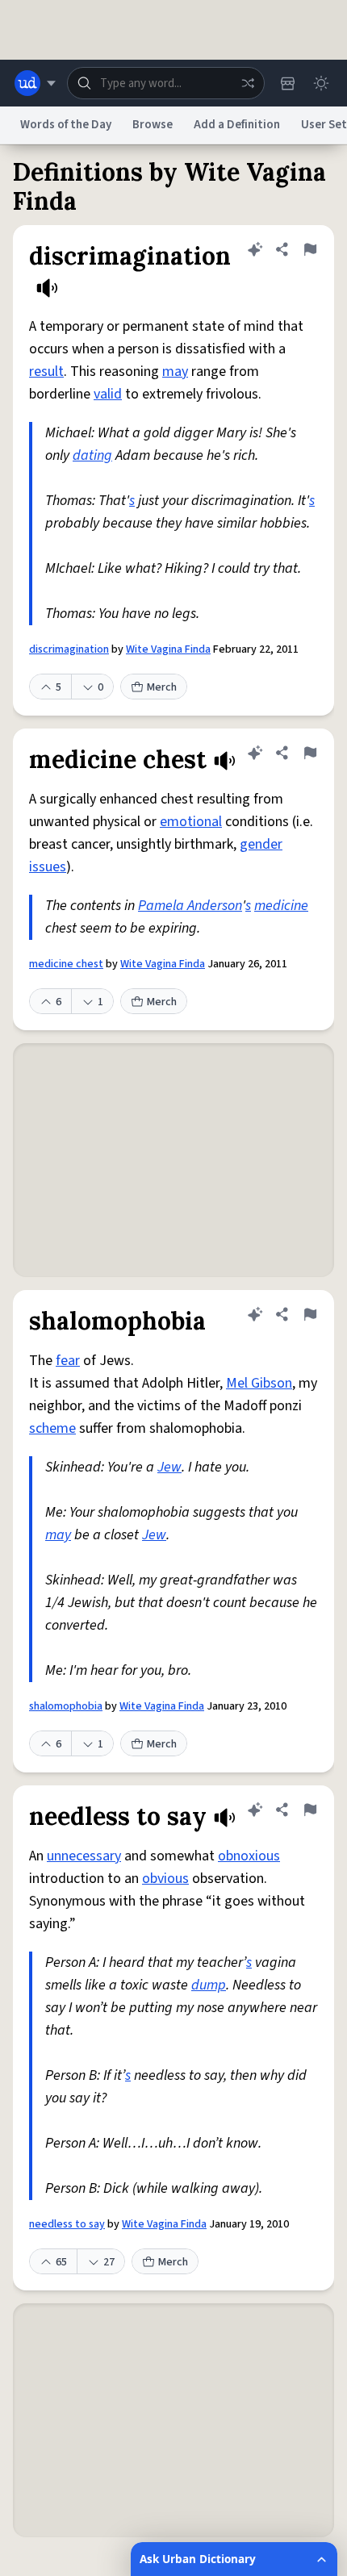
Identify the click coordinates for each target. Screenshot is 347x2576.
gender (261, 844)
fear (68, 1361)
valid (108, 394)
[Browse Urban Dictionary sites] (35, 83)
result (46, 372)
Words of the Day (66, 125)
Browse (153, 125)
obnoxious (249, 1856)
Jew (169, 1467)
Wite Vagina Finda (168, 649)
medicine (281, 906)
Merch (162, 687)
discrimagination (69, 649)
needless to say (67, 2224)
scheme (52, 1428)
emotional (191, 822)
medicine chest (66, 964)
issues (48, 867)
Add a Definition (237, 125)
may (175, 372)
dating (92, 455)
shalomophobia (66, 1706)
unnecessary (84, 1856)
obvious (165, 1879)
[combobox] (166, 83)
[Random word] (248, 83)
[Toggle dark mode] (321, 83)
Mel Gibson (259, 1383)
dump (209, 1985)
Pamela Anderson (190, 906)
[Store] (287, 83)
